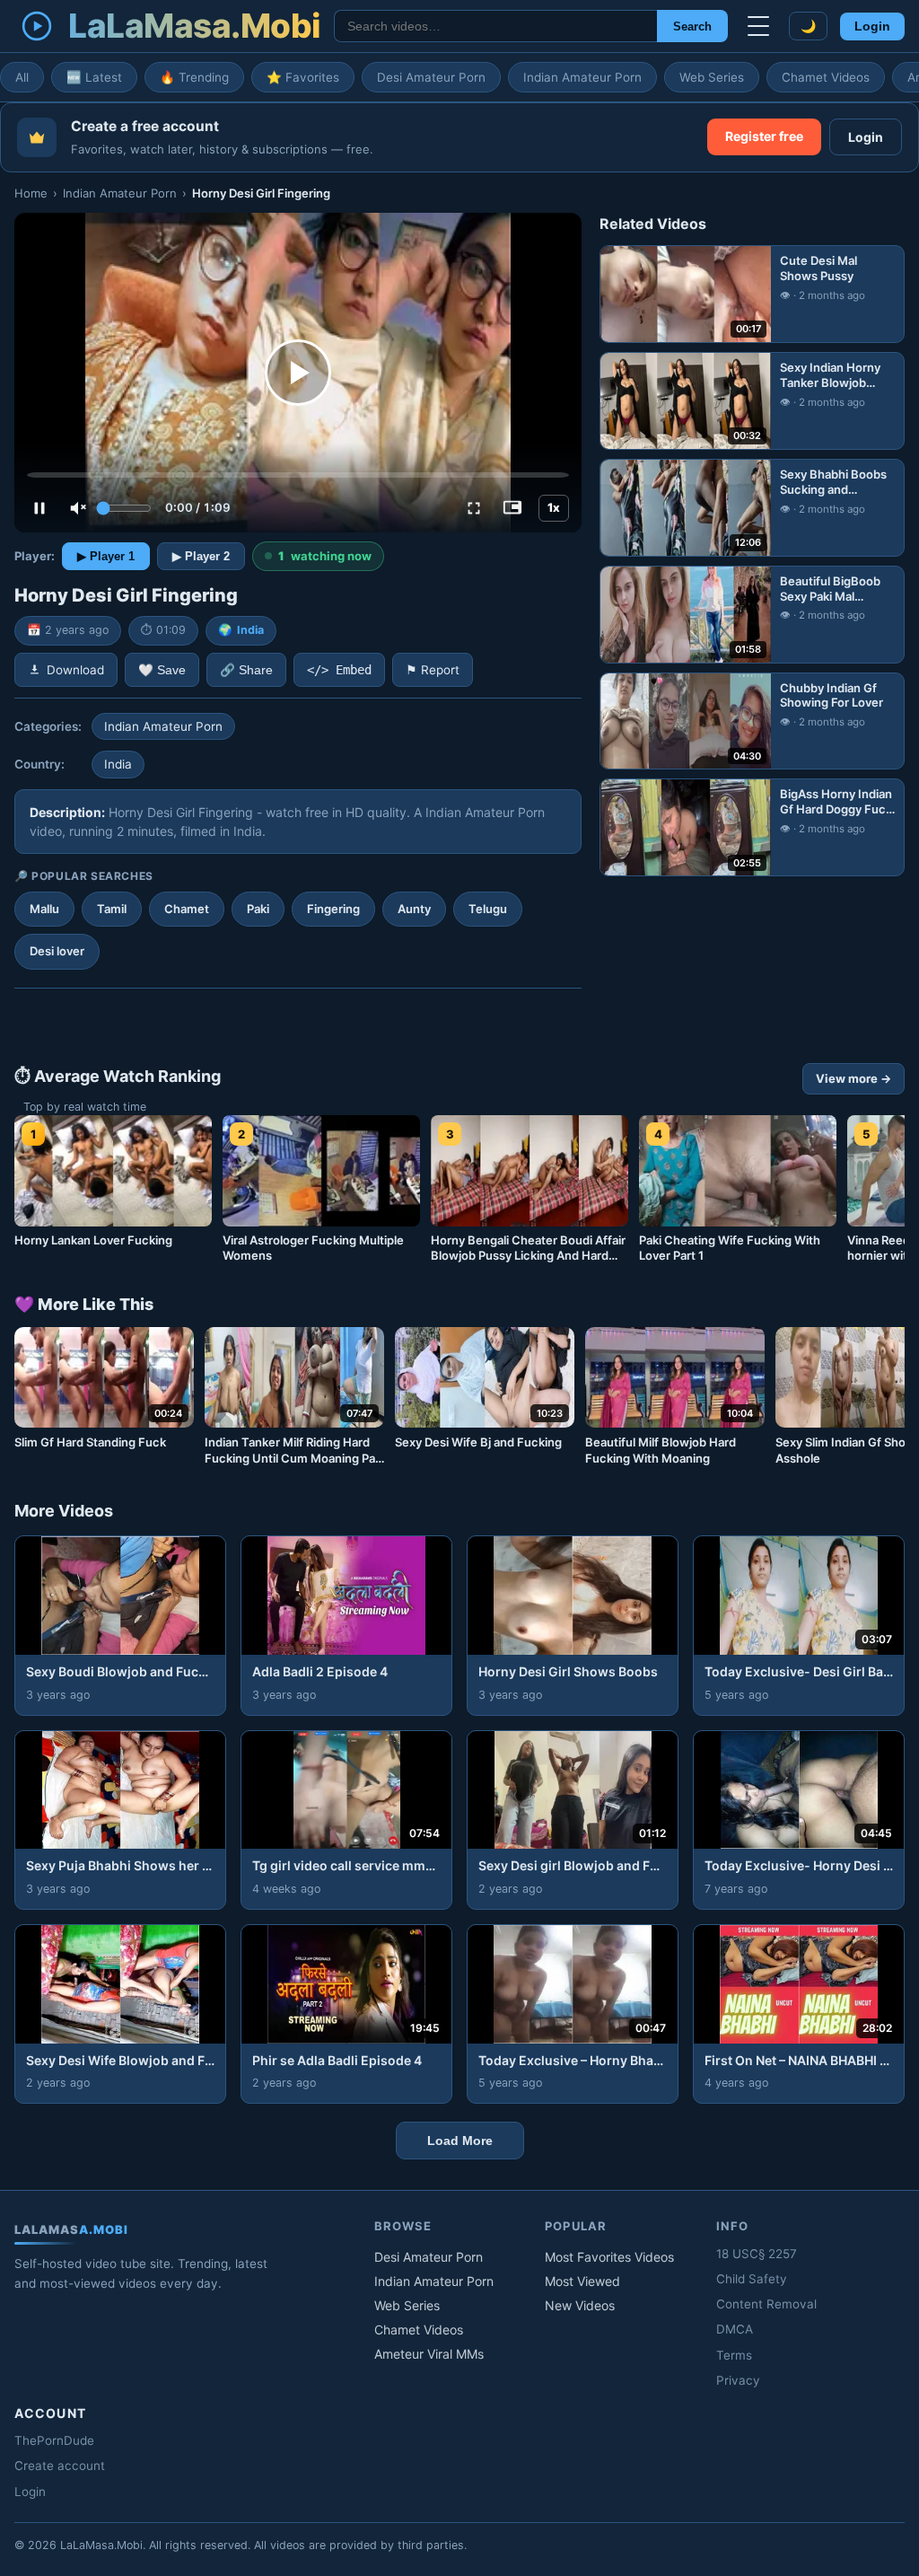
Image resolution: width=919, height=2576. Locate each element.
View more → (853, 1078)
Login (872, 26)
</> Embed (339, 670)
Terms (734, 2355)
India (250, 630)
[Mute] (78, 508)
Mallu (44, 909)
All (22, 77)
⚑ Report (433, 670)
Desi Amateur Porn (431, 77)
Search (692, 26)
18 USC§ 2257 (757, 2254)
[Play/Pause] (39, 508)
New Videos (580, 2305)
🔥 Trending (194, 77)
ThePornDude (54, 2440)
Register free (764, 136)
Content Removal (766, 2304)
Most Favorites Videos (609, 2257)
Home (31, 193)
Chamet (187, 909)
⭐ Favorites (303, 77)
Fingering (333, 909)
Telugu (488, 909)
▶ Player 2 (201, 556)
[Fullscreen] (474, 508)
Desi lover (57, 951)
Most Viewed (582, 2281)
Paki (258, 909)
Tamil (112, 909)
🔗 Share (246, 670)
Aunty (414, 909)
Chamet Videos (826, 77)
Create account (60, 2466)
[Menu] (758, 26)
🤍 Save (162, 670)
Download (75, 670)
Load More (460, 2141)
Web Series (712, 77)
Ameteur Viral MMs (429, 2354)
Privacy (738, 2380)
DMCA (735, 2329)
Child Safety (752, 2279)
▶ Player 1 (106, 556)
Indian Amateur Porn (582, 77)
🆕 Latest (94, 77)
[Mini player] (512, 508)
